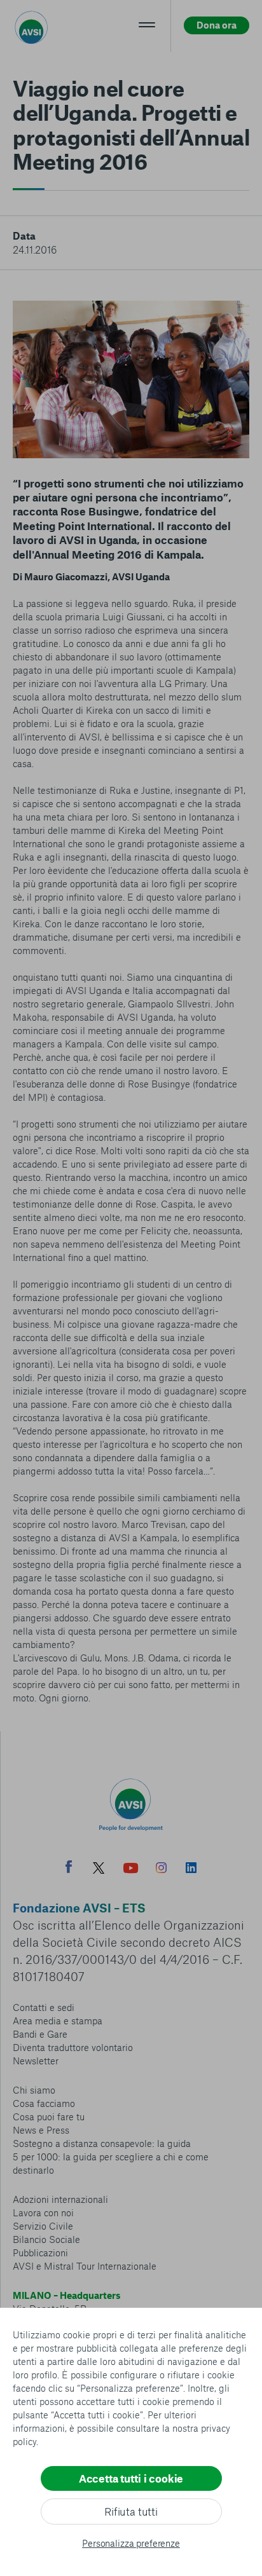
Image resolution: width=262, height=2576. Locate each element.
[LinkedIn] (191, 1869)
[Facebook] (69, 1868)
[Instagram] (161, 1869)
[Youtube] (131, 1870)
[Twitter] (99, 1870)
